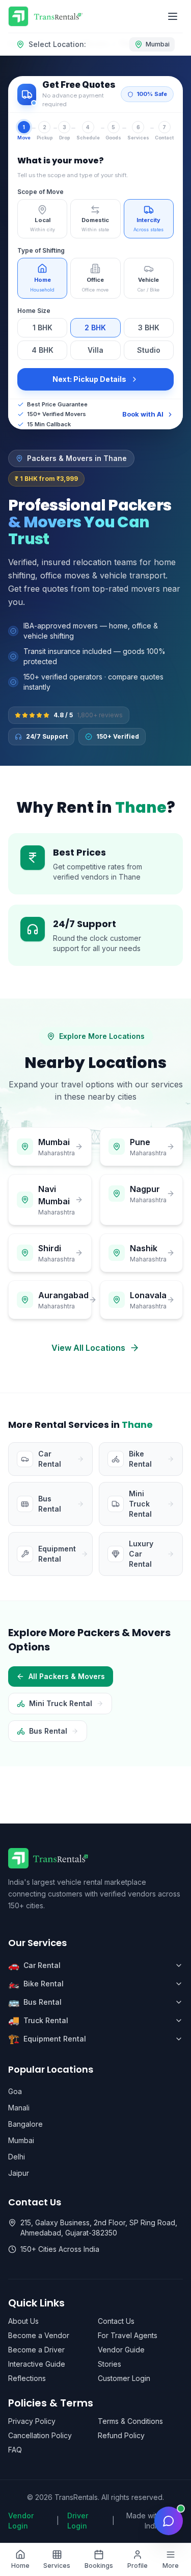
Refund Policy (121, 2435)
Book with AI (143, 414)
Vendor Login (21, 2521)
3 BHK (149, 327)
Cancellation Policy (40, 2435)
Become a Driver (36, 2350)
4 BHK (43, 350)
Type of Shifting (41, 250)
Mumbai (21, 2140)
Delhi (17, 2157)
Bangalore (25, 2124)
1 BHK (43, 327)
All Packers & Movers (67, 1676)
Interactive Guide (37, 2364)
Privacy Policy (32, 2421)
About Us (23, 2321)
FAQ (15, 2450)
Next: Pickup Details (89, 379)
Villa (95, 350)
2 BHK (95, 327)
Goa (15, 2091)
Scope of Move (40, 192)
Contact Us (116, 2321)
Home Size (34, 311)
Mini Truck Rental (61, 1703)
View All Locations (88, 1348)
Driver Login (78, 2521)
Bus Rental (48, 1731)
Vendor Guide (121, 2350)
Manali (19, 2108)
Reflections (27, 2378)
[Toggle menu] (173, 16)
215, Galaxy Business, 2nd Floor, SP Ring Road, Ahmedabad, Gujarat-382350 (99, 2228)
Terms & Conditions (130, 2421)
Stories (110, 2364)
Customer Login (124, 2378)
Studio (149, 350)
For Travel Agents (128, 2335)
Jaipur (19, 2173)
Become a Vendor (39, 2335)
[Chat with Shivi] (169, 2521)
